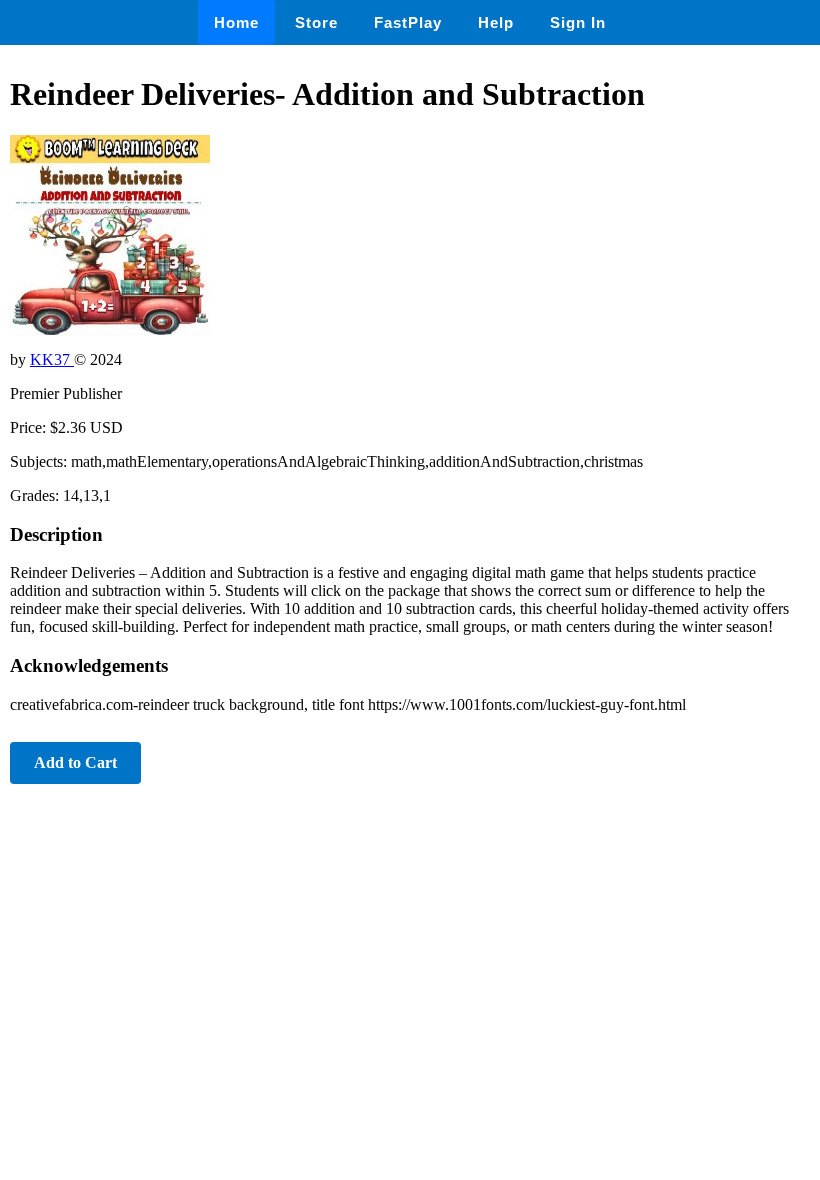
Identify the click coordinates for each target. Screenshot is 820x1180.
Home (236, 22)
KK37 (52, 359)
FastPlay (408, 22)
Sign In (578, 22)
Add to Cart (75, 762)
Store (316, 22)
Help (496, 22)
